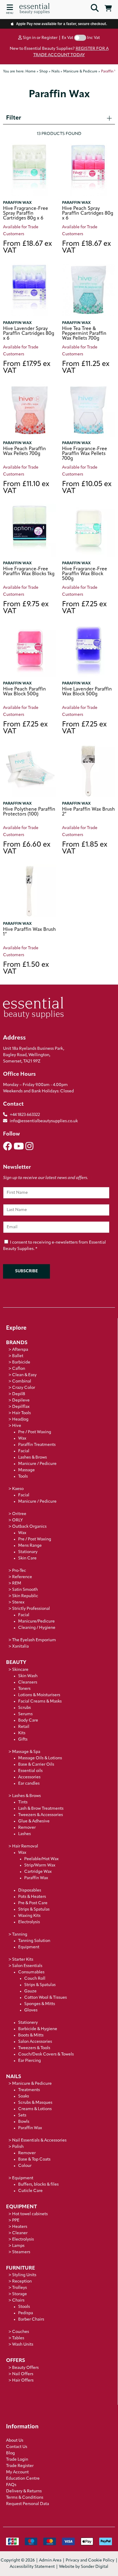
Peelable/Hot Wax (41, 1859)
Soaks (24, 2096)
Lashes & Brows (33, 1458)
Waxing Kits (29, 1916)
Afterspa (20, 1350)
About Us (15, 2441)
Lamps (18, 2246)
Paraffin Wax (17, 203)
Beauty (16, 1663)
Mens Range (30, 1546)
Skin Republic (25, 1596)
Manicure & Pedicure (32, 2084)
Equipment (29, 1947)
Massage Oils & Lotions (40, 1758)
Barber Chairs (31, 2320)
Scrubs (25, 1708)
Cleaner (20, 2233)
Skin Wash (28, 1676)
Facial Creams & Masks (40, 1701)
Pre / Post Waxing (35, 1432)
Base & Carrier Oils (36, 1765)
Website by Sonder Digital (84, 2567)
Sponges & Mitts (40, 2004)
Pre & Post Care (33, 1903)
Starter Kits (23, 1960)
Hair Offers (23, 2381)
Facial (24, 1451)
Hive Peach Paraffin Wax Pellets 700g (25, 451)
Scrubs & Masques (35, 2103)
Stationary (28, 1552)
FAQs (11, 2485)
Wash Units (23, 2345)
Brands (17, 1343)
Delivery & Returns (24, 2491)
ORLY (17, 1520)
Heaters (20, 2227)
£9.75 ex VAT (26, 608)
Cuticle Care (30, 2191)
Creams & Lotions (35, 2109)
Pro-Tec (19, 1571)
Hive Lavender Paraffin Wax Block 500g (87, 692)
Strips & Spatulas (34, 1910)
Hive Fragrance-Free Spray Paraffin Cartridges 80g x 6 (26, 213)
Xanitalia (20, 1647)
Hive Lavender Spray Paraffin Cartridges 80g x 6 (29, 334)
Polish (18, 2147)
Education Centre (23, 2479)
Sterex (18, 1602)
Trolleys (20, 2288)
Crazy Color (24, 1388)
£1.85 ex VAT (85, 848)
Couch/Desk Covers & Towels (46, 2054)
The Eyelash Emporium (34, 1640)
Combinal (22, 1381)
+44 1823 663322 (25, 1115)
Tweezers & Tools (34, 2048)
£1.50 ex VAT (26, 969)
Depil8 (19, 1394)
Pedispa (26, 2313)
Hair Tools (21, 1413)
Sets (22, 2115)
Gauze (30, 1991)
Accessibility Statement (32, 2567)
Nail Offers (23, 2374)
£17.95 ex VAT (27, 368)
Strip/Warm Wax (40, 1865)
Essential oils (30, 1771)
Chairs (18, 2300)
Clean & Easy (24, 1375)
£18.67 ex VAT (28, 248)
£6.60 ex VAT (27, 848)
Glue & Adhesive (34, 1821)
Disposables (30, 1890)
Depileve (21, 1400)
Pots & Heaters (32, 1897)
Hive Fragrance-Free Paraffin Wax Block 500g (85, 574)
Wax (22, 1439)
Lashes (25, 1834)
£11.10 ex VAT (26, 488)
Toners (24, 1689)
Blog (10, 2453)
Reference (22, 1577)
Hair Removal (25, 1846)
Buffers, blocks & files (38, 2185)
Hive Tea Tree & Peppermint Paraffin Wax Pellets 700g (84, 334)
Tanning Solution (34, 1941)
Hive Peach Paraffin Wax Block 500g (25, 692)
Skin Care (27, 1558)
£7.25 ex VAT (84, 608)
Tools (23, 1477)
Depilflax (21, 1407)
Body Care (28, 1721)
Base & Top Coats (34, 2159)
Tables (18, 2338)
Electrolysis (29, 1922)
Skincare (20, 1670)
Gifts (23, 1740)
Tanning (20, 1935)
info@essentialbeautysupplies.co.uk (44, 1121)
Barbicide (21, 1362)
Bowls (24, 2122)
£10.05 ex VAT (87, 488)
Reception (22, 2281)
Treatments (29, 2090)
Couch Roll (35, 1979)
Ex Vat (67, 38)
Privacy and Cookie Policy (90, 2560)
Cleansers (28, 1682)
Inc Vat (93, 38)
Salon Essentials (27, 1966)
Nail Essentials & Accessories (39, 2140)
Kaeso (18, 1489)
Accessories (29, 1777)
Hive (17, 1426)
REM (17, 1583)
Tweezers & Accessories (41, 1815)
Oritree (19, 1514)
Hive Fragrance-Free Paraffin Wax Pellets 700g (85, 454)
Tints (23, 1802)
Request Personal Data (28, 2504)
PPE (16, 2220)
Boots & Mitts (31, 2035)
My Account (17, 2472)
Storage (20, 2294)
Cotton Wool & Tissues (46, 1998)
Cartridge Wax (38, 1872)
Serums (25, 1714)
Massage (26, 1470)
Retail (24, 1727)
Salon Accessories (35, 2042)
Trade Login (17, 2460)
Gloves (31, 2010)
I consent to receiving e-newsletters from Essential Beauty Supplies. (54, 1246)
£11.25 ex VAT (86, 368)
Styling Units (24, 2275)
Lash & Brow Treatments (41, 1809)
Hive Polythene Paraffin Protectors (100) (29, 812)
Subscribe (26, 1271)
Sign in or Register (40, 38)
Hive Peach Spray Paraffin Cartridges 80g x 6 (88, 213)
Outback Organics (29, 1527)
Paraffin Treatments (37, 1445)
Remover (27, 1828)
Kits (22, 1733)
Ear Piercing (29, 2061)
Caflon (19, 1369)
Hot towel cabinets (30, 2214)
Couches (21, 2332)
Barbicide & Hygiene (38, 2029)
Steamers (21, 2252)
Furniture (21, 2268)
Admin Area (50, 2560)
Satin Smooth (25, 1590)
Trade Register (20, 2466)
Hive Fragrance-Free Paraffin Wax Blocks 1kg (29, 572)
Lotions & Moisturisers (39, 1695)
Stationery (28, 2023)
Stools (24, 2307)
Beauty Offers (25, 2368)
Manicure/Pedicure (36, 1621)
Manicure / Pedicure (37, 1464)
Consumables (31, 1972)
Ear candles (29, 1784)
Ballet (18, 1356)
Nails (14, 2077)
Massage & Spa (26, 1752)
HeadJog (20, 1419)
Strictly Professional (31, 1609)
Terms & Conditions (25, 2498)
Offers (16, 2361)
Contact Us (17, 2447)
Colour (25, 2166)
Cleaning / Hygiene (37, 1628)
